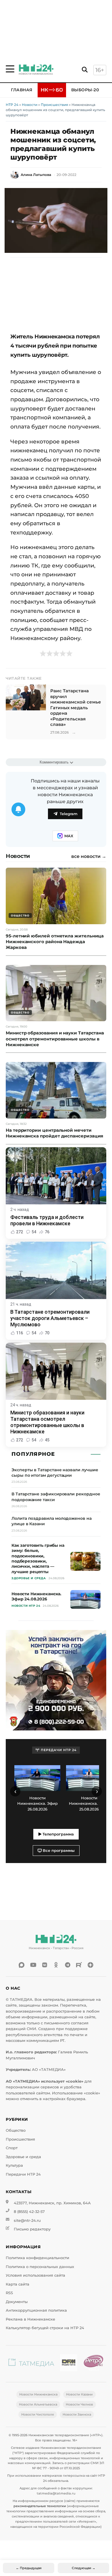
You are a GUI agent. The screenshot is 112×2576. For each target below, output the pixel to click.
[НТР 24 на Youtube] (33, 1965)
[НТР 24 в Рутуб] (79, 1965)
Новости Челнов (79, 2404)
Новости (30, 105)
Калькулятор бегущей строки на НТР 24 (45, 2328)
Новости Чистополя (38, 2414)
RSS (9, 2293)
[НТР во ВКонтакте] (45, 1965)
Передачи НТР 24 (23, 2174)
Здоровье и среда (23, 2157)
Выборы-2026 (88, 90)
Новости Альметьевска (38, 2404)
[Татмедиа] (31, 2364)
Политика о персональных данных (40, 2267)
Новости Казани (79, 2394)
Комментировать (54, 762)
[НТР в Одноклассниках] (56, 1965)
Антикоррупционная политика (36, 2310)
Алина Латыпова (36, 175)
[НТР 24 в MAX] (22, 1965)
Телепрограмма (58, 1834)
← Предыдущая (29, 2568)
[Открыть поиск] (85, 70)
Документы (17, 2302)
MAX (69, 836)
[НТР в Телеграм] (67, 1965)
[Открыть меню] (10, 69)
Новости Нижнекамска (38, 2394)
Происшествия (54, 105)
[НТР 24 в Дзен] (90, 1965)
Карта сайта (18, 2284)
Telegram (69, 814)
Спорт (12, 2148)
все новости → (89, 856)
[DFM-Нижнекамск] (69, 2364)
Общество (16, 2130)
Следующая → (84, 2568)
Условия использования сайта (35, 2275)
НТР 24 (12, 105)
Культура (14, 2165)
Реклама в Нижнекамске (30, 2319)
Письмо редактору (32, 2229)
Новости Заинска (77, 2414)
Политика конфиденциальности (37, 2258)
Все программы (58, 1851)
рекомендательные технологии (40, 2506)
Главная (22, 90)
